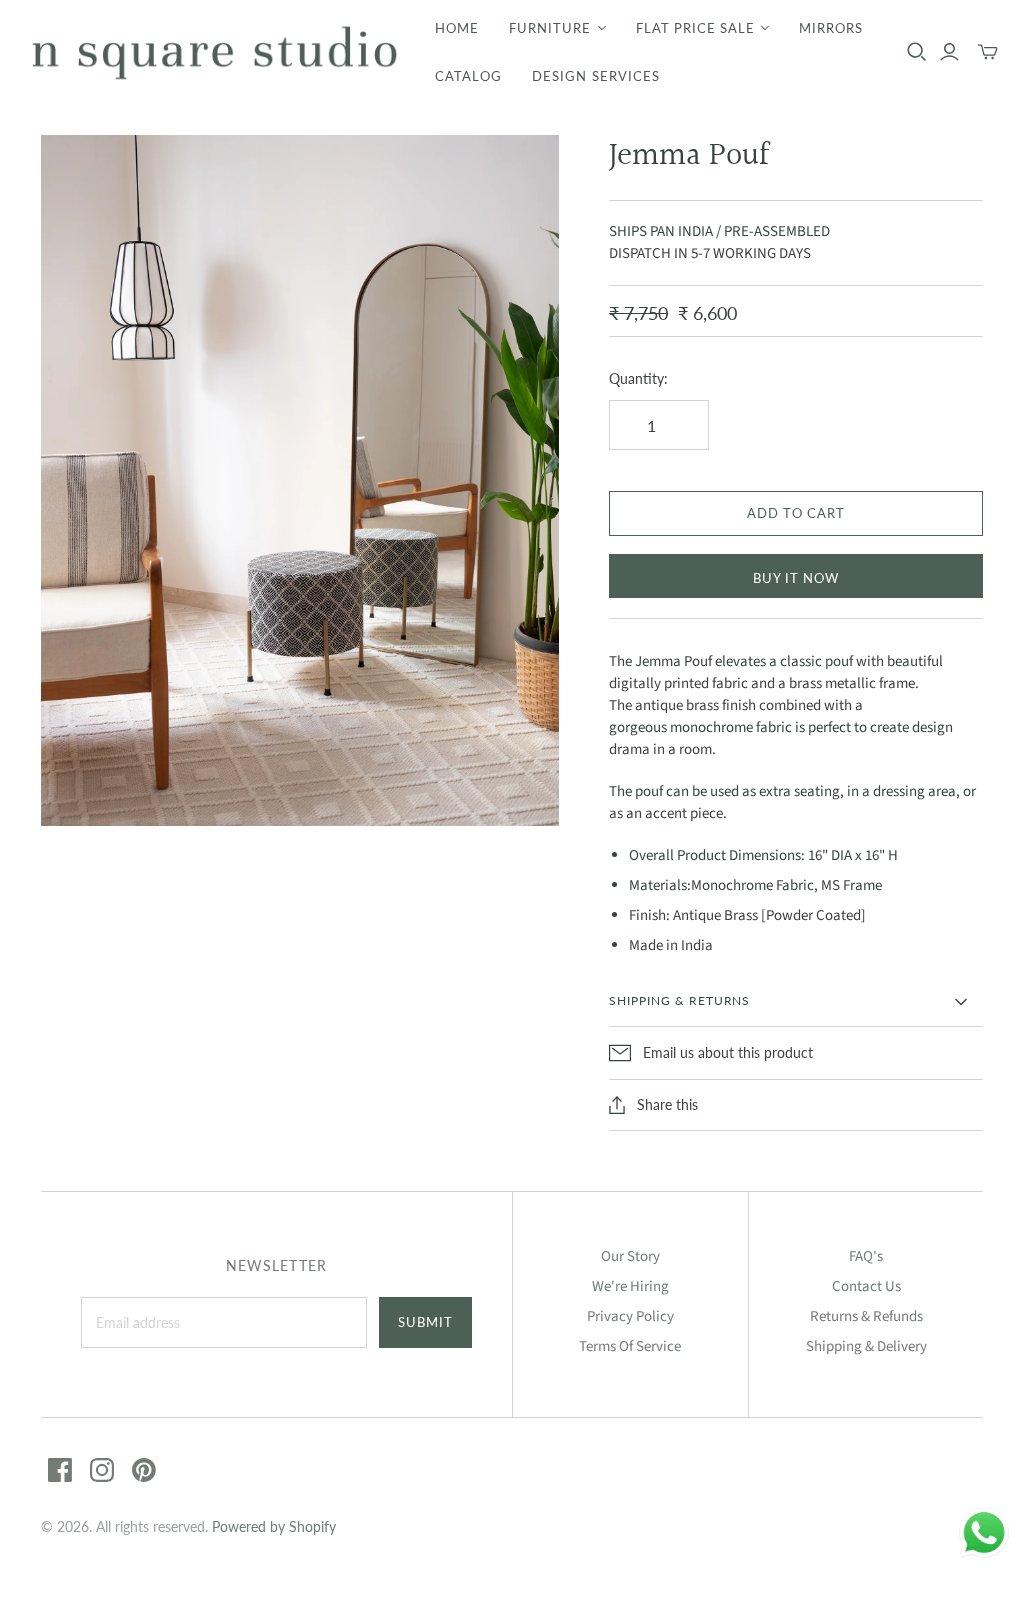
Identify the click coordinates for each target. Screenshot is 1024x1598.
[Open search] (917, 52)
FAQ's (866, 1256)
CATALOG (468, 76)
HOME (457, 28)
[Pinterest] (144, 1470)
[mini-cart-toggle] (988, 52)
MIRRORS (831, 28)
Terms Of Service (630, 1346)
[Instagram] (102, 1470)
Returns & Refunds (866, 1316)
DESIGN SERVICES (596, 76)
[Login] (949, 52)
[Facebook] (60, 1470)
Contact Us (866, 1286)
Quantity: (638, 378)
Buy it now (796, 578)
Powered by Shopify (274, 1526)
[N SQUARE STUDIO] (215, 52)
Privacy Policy (630, 1316)
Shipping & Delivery (866, 1346)
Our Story (630, 1256)
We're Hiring (630, 1286)
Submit (425, 1322)
